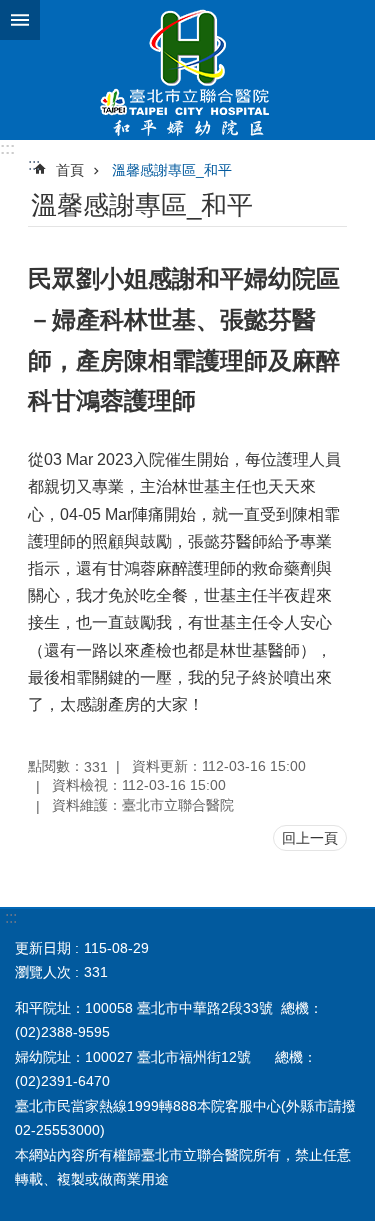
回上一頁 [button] (310, 838)
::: (7, 148)
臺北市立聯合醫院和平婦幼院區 (187, 70)
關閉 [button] (20, 20)
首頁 (70, 170)
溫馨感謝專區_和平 (172, 170)
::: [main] (34, 164)
